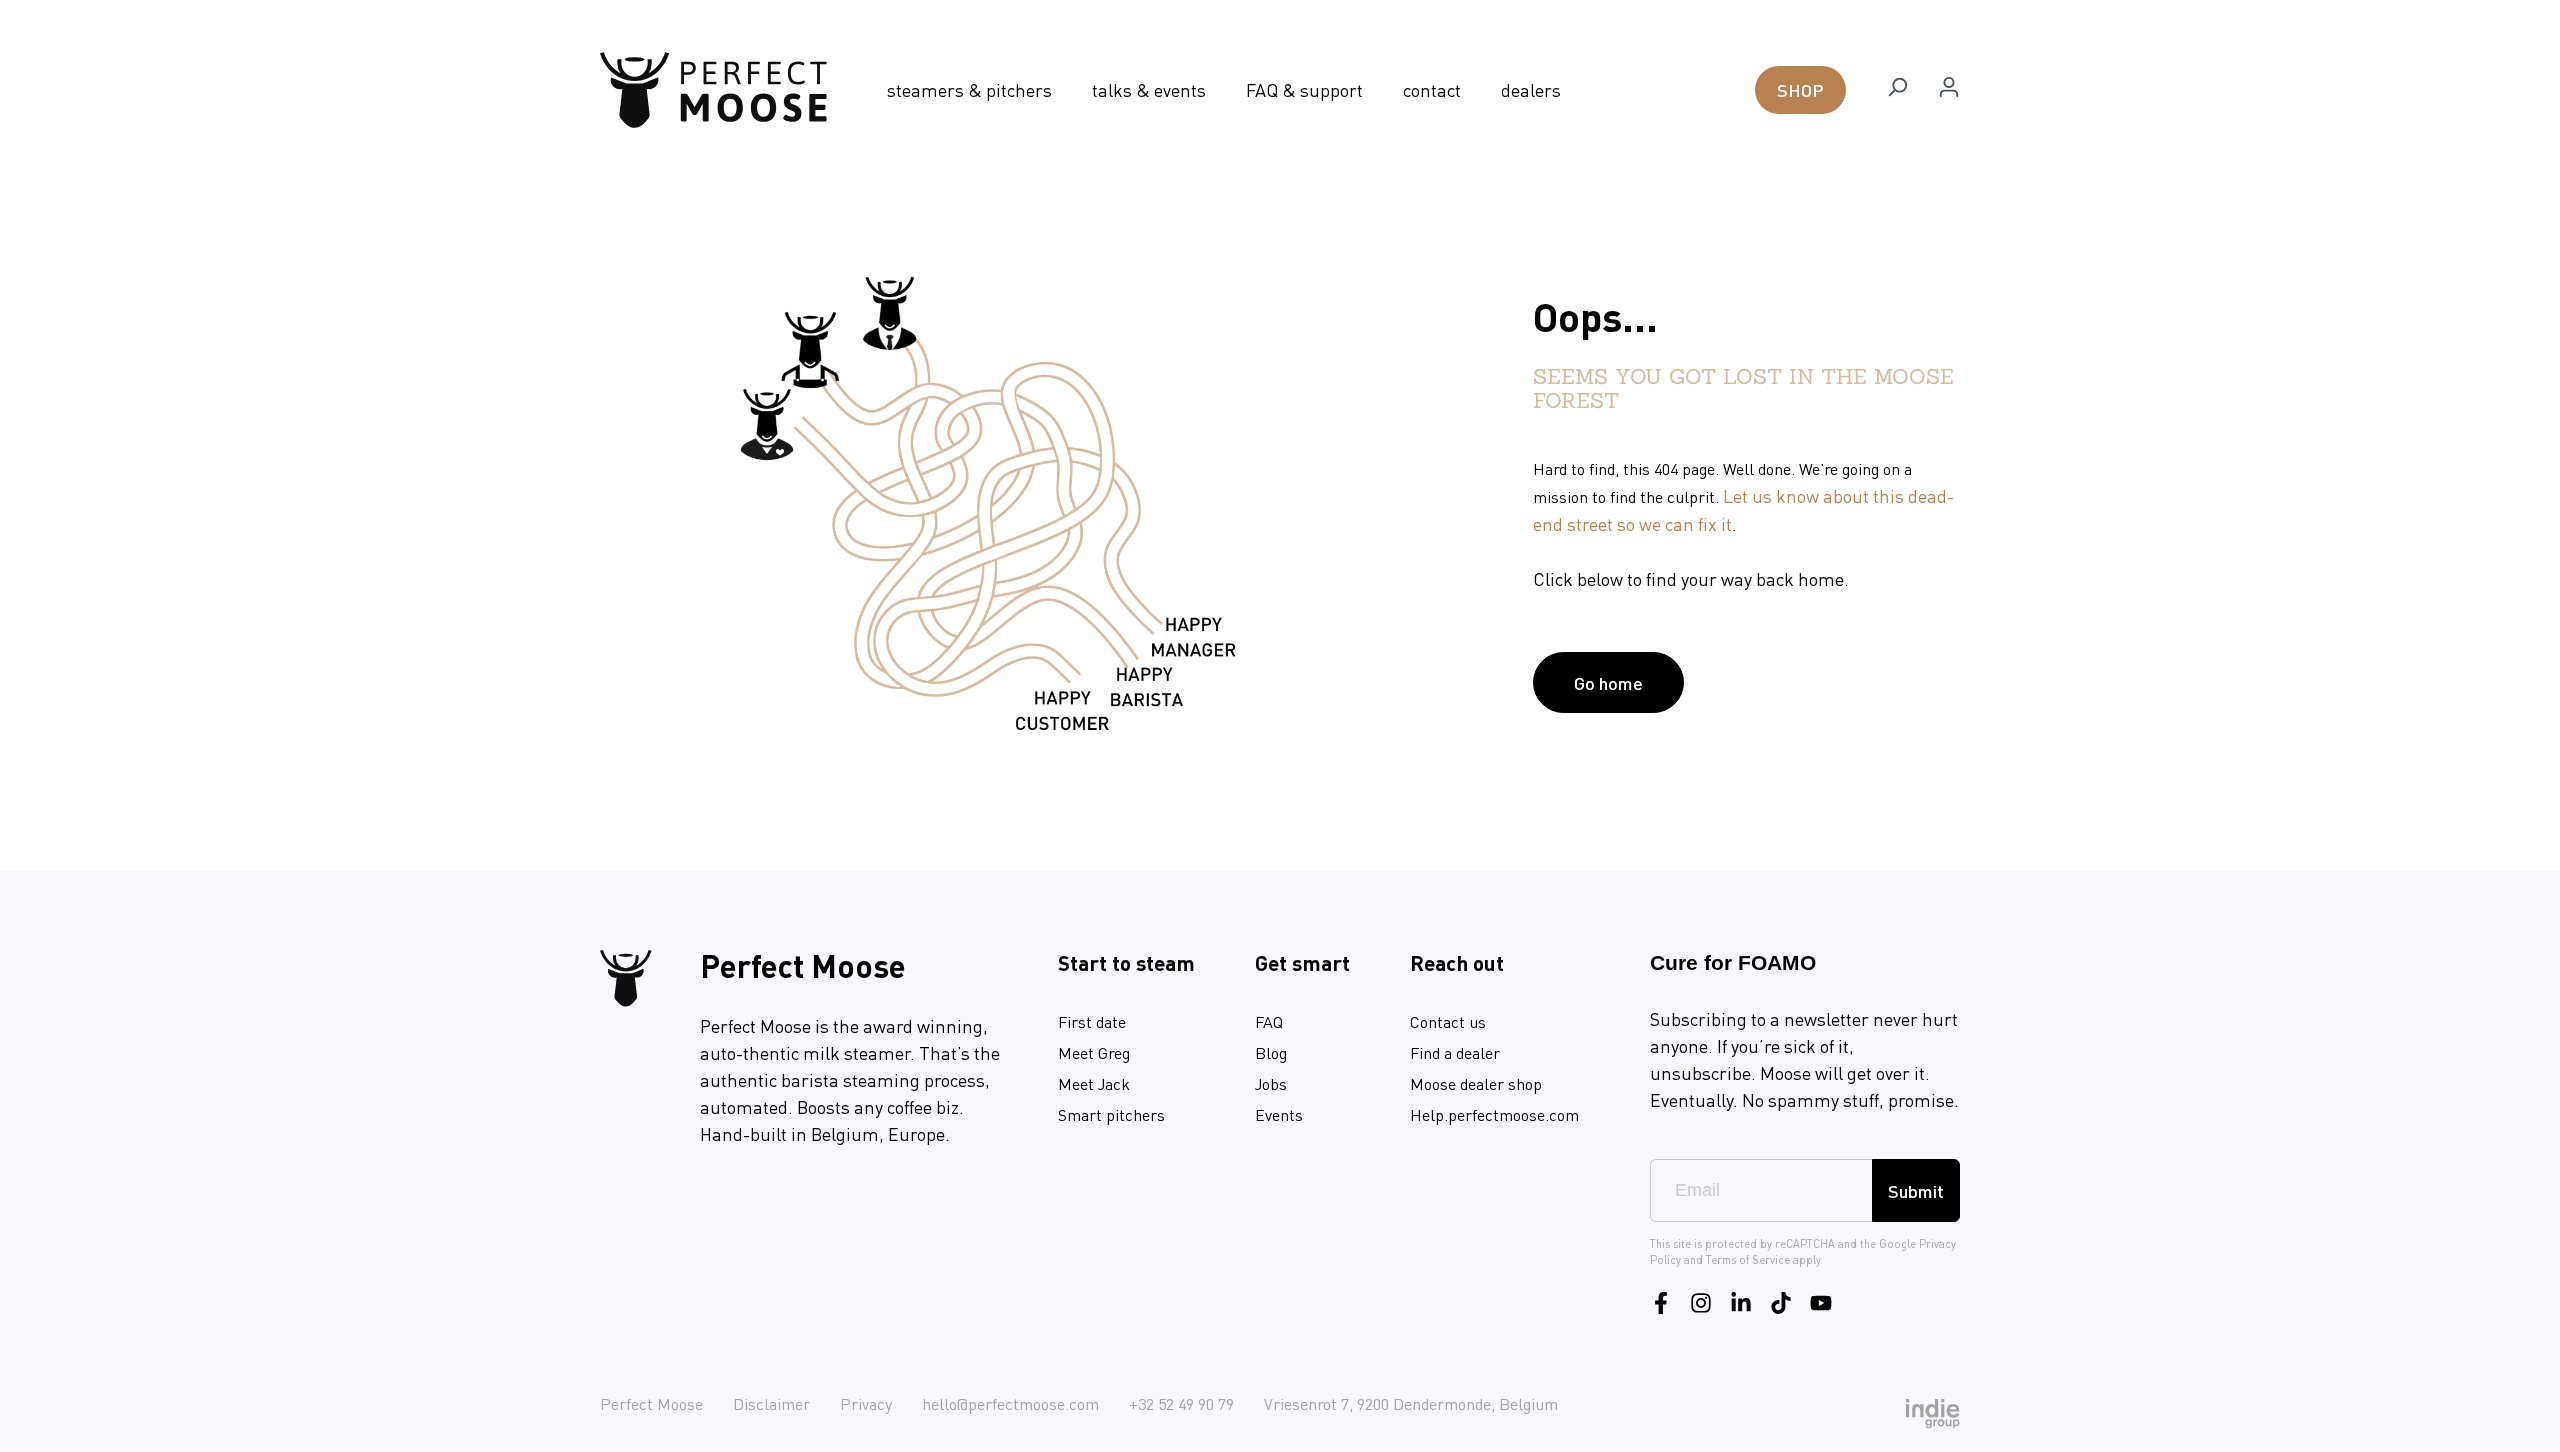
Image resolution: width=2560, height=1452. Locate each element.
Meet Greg (1094, 1052)
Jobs (1271, 1083)
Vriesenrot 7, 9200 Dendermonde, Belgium (1411, 1403)
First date (1092, 1021)
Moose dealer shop (1476, 1083)
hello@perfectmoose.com (1010, 1403)
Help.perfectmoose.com (1494, 1114)
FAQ (1269, 1021)
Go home (1608, 682)
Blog (1271, 1052)
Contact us (1448, 1021)
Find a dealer (1455, 1052)
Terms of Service (1748, 1260)
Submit (1916, 1190)
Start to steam (1126, 962)
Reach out (1457, 962)
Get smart (1302, 962)
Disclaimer (771, 1403)
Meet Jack (1094, 1083)
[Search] (1897, 90)
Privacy (866, 1403)
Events (1279, 1114)
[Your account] (1949, 90)
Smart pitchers (1111, 1114)
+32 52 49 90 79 (1181, 1403)
